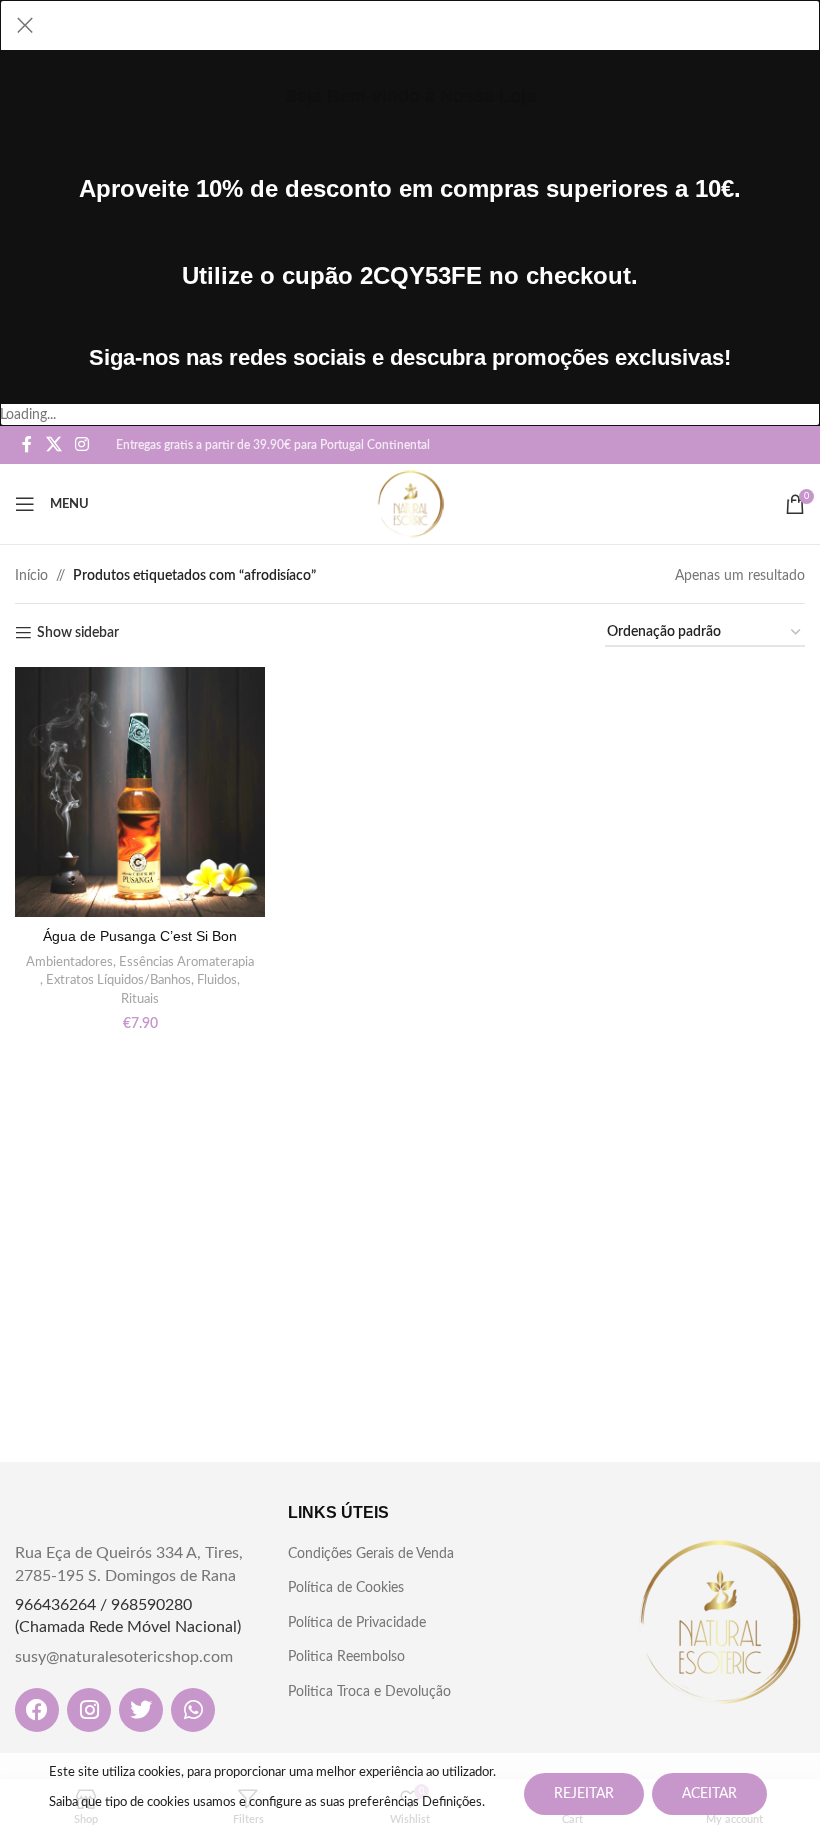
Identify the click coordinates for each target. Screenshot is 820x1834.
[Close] (25, 25)
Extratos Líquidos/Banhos (118, 980)
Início (31, 576)
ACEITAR (709, 1794)
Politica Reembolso (346, 1657)
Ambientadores (69, 962)
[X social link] (53, 445)
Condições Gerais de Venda (371, 1554)
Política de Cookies (346, 1588)
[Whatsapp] (193, 1710)
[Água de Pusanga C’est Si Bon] (140, 792)
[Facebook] (37, 1710)
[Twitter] (141, 1710)
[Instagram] (89, 1710)
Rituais (140, 999)
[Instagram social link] (81, 445)
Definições (452, 1802)
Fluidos (217, 980)
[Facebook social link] (27, 445)
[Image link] (720, 1622)
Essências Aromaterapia (186, 962)
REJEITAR (584, 1794)
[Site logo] (410, 504)
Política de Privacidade (357, 1623)
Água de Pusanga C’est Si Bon (140, 936)
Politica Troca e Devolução (369, 1692)
